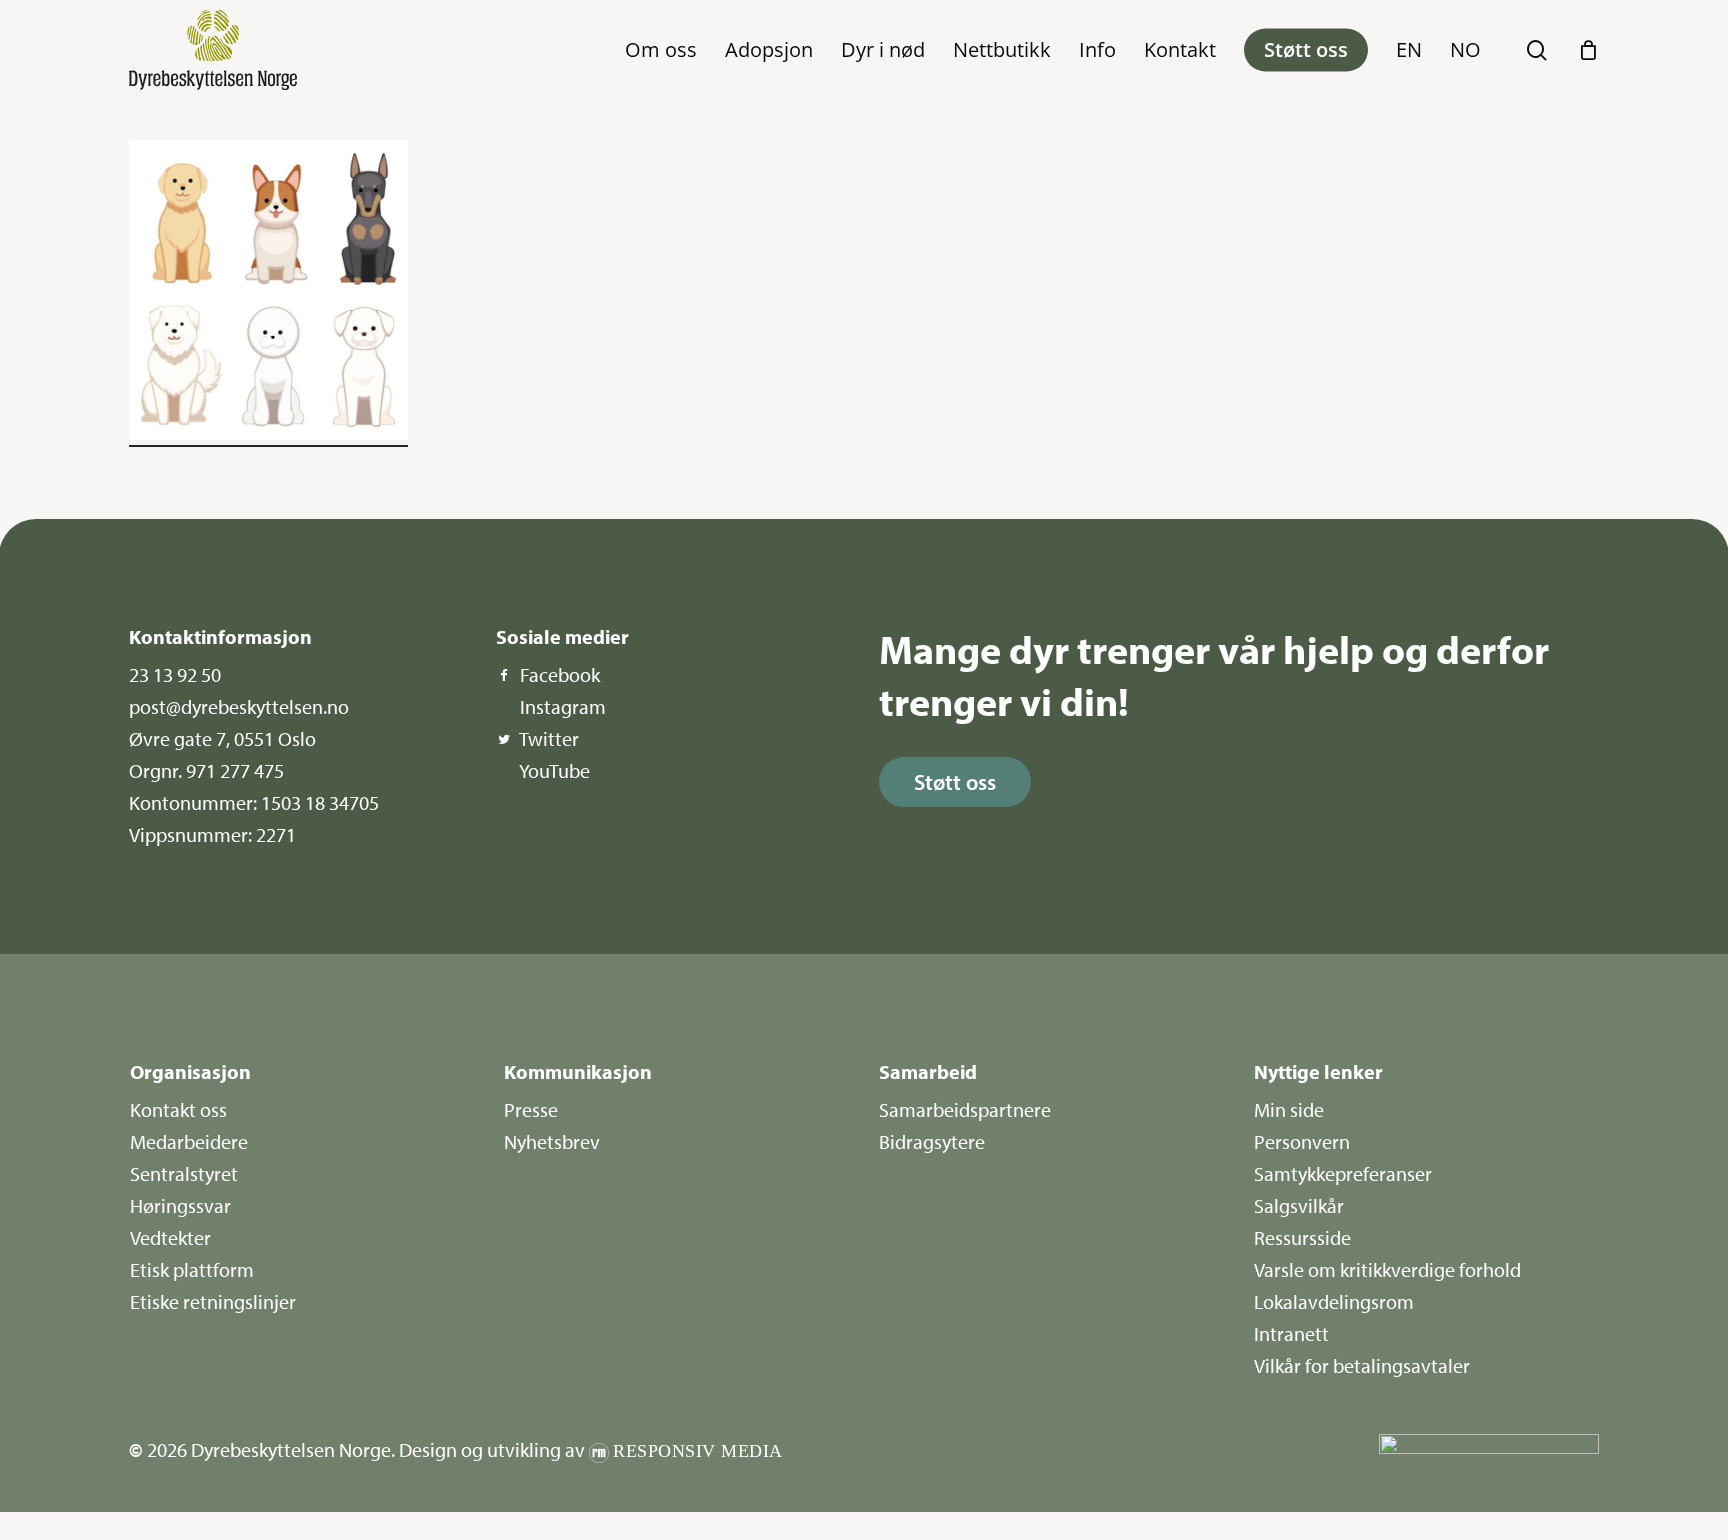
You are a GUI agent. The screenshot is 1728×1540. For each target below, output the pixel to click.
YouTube (554, 770)
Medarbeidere (189, 1141)
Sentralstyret (184, 1173)
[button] (955, 782)
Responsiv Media (698, 1451)
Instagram (563, 706)
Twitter (549, 738)
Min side (1289, 1109)
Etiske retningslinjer (213, 1301)
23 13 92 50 (175, 674)
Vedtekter (170, 1237)
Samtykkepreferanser (1343, 1173)
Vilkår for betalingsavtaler (1362, 1365)
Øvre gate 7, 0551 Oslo (222, 738)
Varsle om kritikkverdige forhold (1387, 1269)
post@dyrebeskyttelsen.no (239, 706)
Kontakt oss (178, 1109)
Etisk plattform (192, 1269)
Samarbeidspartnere (965, 1109)
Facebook (560, 674)
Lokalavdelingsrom (1334, 1301)
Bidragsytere (932, 1141)
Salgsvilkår (1299, 1205)
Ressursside (1302, 1237)
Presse (531, 1109)
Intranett (1291, 1333)
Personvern (1302, 1141)
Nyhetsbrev (552, 1141)
